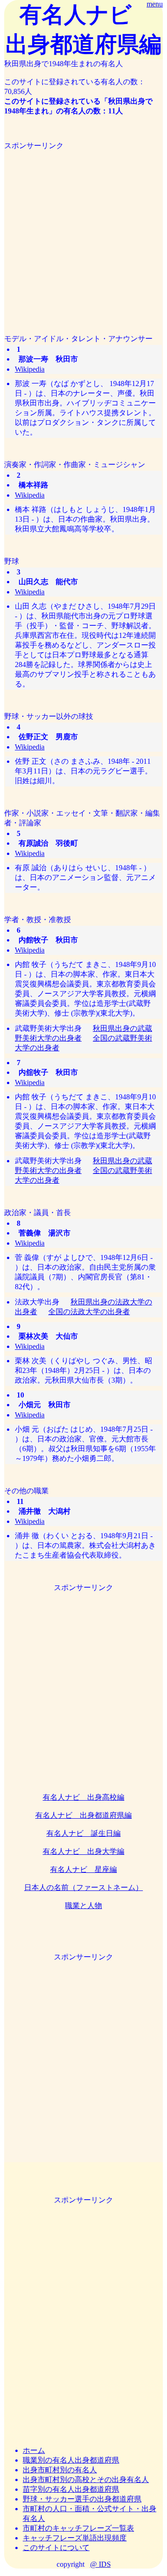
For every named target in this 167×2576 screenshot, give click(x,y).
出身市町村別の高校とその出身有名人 (86, 2479)
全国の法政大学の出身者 (89, 1312)
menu (155, 4)
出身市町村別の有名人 (60, 2470)
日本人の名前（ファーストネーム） (83, 1887)
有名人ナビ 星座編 (83, 1869)
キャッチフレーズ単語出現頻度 (75, 2538)
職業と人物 (83, 1905)
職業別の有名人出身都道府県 (71, 2460)
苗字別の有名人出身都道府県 (71, 2489)
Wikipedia (30, 369)
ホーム (34, 2450)
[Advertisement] (83, 234)
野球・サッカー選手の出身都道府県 (82, 2499)
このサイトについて (56, 2548)
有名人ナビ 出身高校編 (83, 1797)
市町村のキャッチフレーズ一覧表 (78, 2528)
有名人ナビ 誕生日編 (83, 1833)
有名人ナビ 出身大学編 (83, 1851)
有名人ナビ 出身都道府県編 (83, 1815)
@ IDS (100, 2564)
